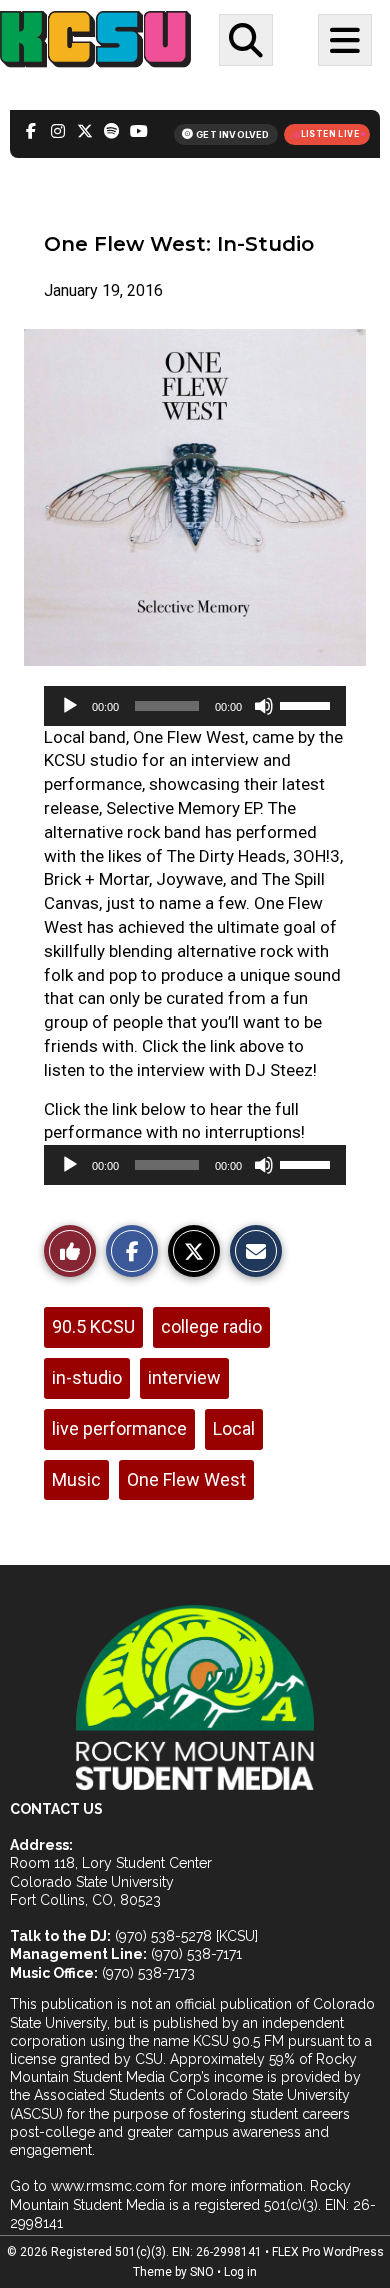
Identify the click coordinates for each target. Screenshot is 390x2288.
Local (234, 1428)
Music (76, 1479)
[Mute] (264, 706)
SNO (202, 2272)
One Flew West (186, 1479)
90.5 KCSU (93, 1326)
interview (184, 1377)
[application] (195, 706)
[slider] (308, 704)
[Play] (70, 706)
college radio (211, 1326)
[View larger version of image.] (195, 497)
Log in (240, 2272)
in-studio (87, 1377)
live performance (119, 1428)
